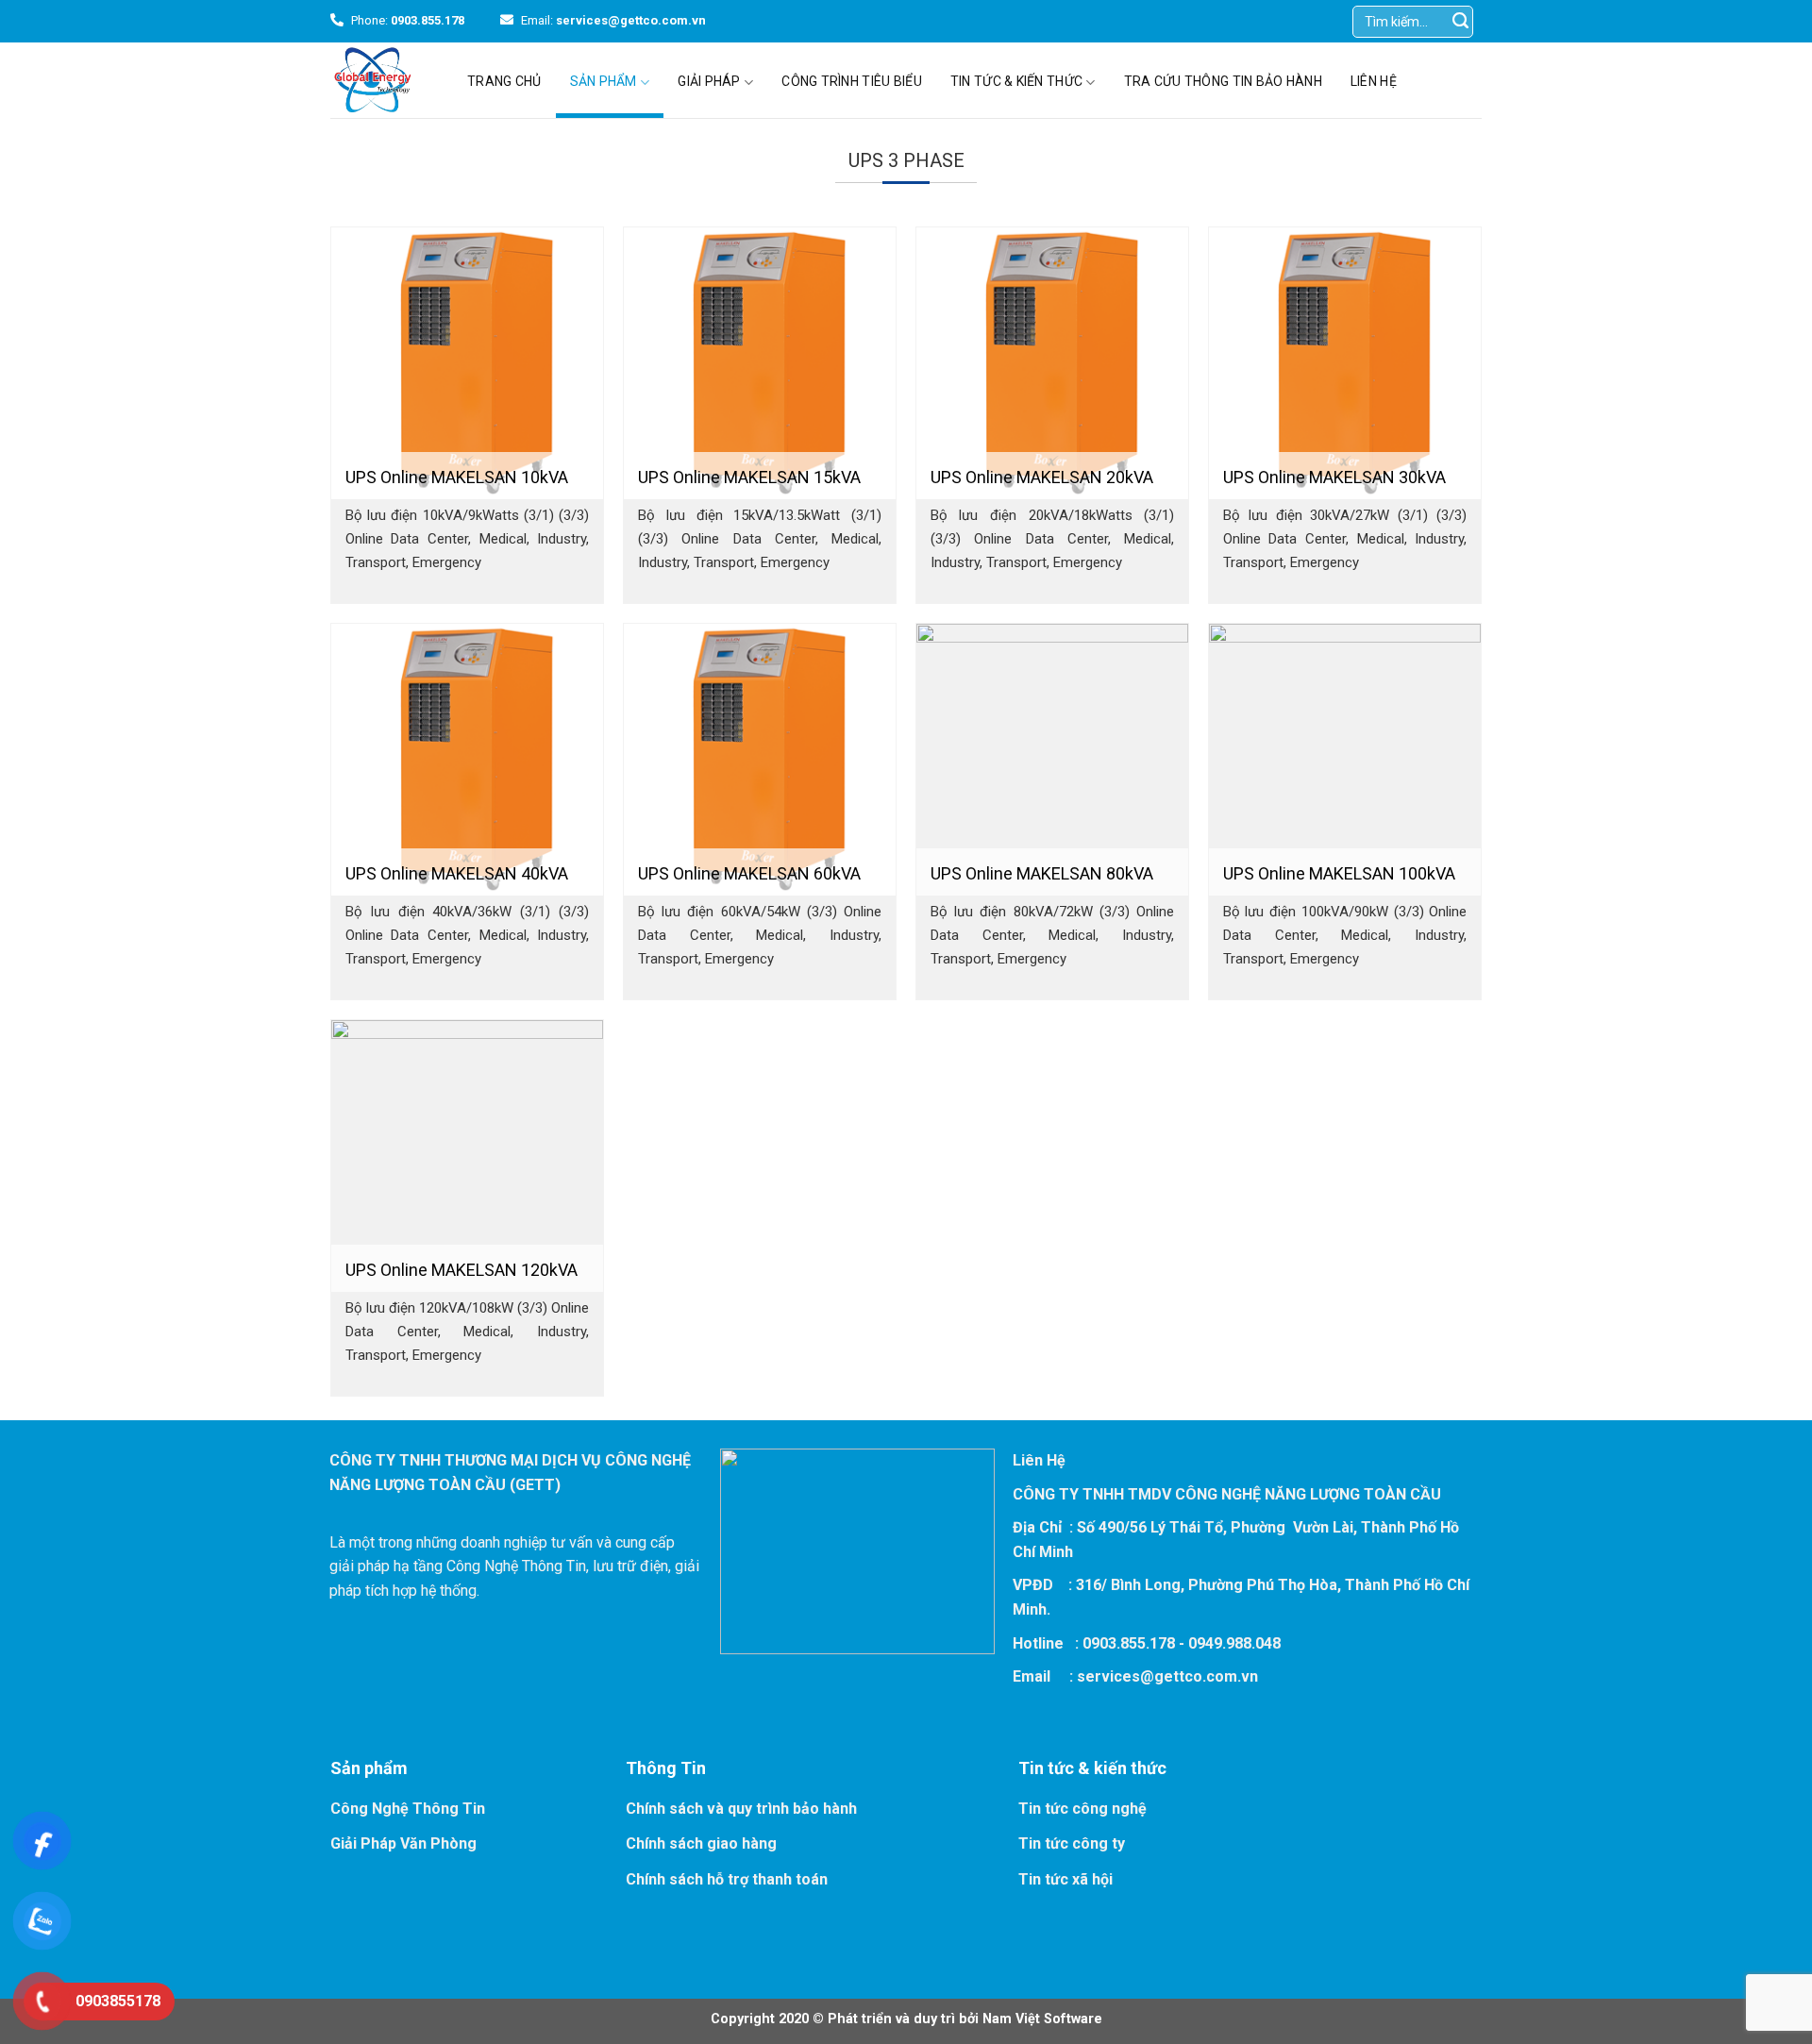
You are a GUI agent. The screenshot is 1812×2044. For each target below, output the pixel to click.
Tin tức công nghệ (1082, 1809)
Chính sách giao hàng (701, 1843)
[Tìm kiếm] (1461, 21)
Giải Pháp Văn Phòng (403, 1843)
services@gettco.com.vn (1167, 1676)
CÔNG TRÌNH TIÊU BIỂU (852, 81)
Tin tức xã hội (1065, 1879)
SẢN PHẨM (604, 81)
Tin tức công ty (1072, 1843)
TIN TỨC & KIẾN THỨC (1016, 81)
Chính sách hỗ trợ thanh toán (727, 1879)
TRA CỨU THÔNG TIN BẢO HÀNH (1223, 81)
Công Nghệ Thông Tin (408, 1809)
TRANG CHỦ (504, 81)
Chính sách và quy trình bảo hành (741, 1809)
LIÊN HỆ (1374, 81)
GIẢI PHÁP (709, 81)
